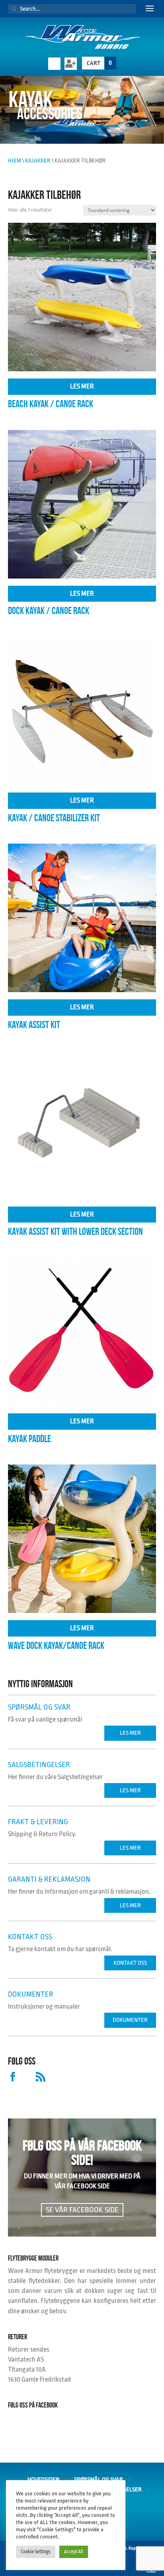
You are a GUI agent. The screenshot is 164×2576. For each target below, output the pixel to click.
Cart (99, 63)
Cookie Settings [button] (36, 2552)
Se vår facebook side (82, 2210)
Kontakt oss (130, 1963)
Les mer (82, 386)
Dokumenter (130, 2020)
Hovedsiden (43, 2480)
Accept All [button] (74, 2552)
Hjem (15, 161)
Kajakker (38, 161)
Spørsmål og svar (99, 2480)
